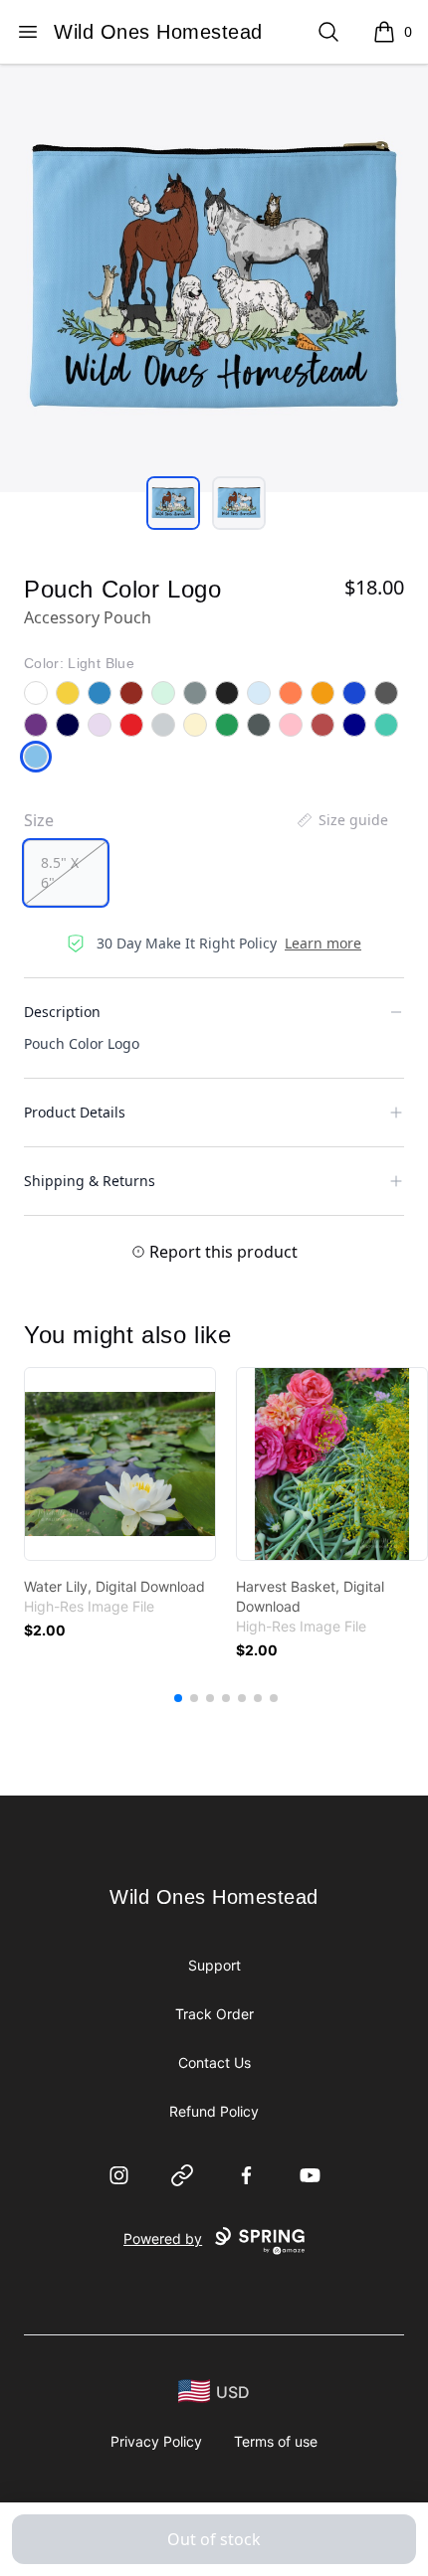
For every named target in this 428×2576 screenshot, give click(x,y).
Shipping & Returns (90, 1181)
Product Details (75, 1112)
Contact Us (214, 2062)
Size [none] (39, 820)
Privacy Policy (156, 2441)
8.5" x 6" (60, 872)
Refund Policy (214, 2111)
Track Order (214, 2014)
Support (214, 1965)
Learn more (323, 943)
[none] (341, 820)
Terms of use (276, 2441)
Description (62, 1012)
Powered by (163, 2238)
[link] (120, 1464)
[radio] (66, 873)
